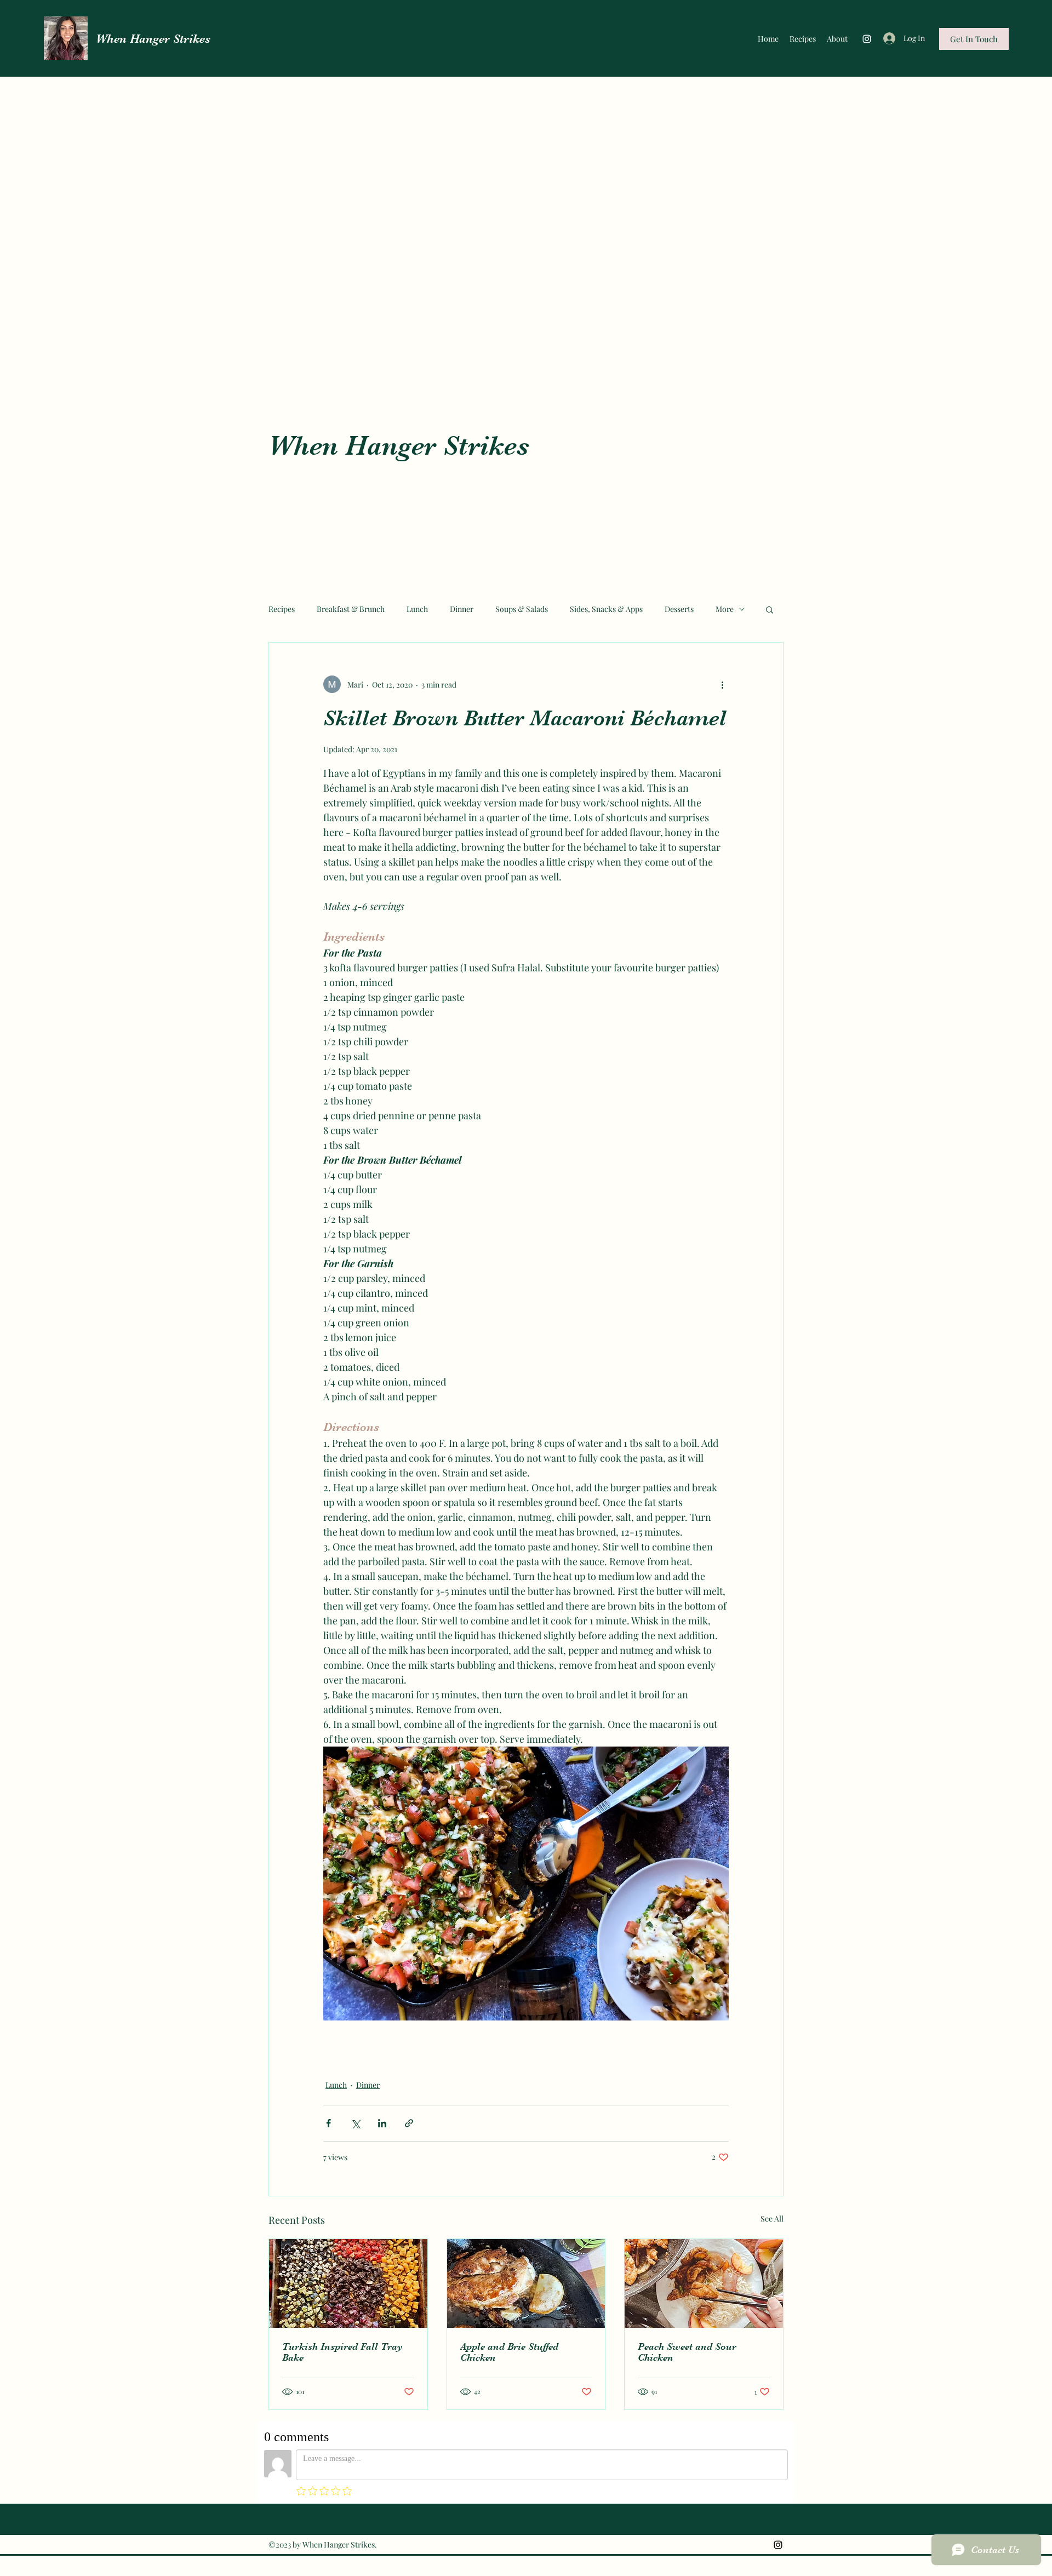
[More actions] (722, 684)
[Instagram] (867, 39)
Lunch (417, 609)
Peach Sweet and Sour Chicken (687, 2352)
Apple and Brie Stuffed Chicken (509, 2352)
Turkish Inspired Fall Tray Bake (342, 2352)
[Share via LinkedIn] (382, 2123)
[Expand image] (526, 1884)
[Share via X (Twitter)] (355, 2123)
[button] (770, 609)
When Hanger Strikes (153, 39)
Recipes (282, 609)
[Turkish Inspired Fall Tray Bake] (348, 2283)
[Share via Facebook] (328, 2123)
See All (772, 2219)
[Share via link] (409, 2123)
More (725, 609)
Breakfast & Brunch (351, 609)
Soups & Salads (522, 609)
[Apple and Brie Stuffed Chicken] (526, 2283)
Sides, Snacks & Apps (606, 609)
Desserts (679, 609)
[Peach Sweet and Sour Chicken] (704, 2283)
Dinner (462, 609)
